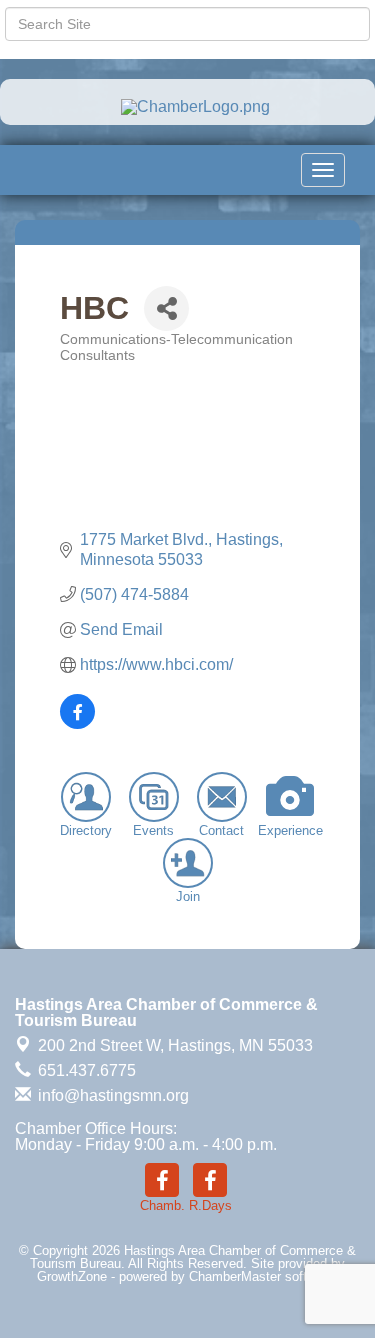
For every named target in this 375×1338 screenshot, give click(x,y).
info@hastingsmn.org (111, 1095)
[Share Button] (166, 308)
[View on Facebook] (77, 723)
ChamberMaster (235, 1276)
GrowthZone (72, 1276)
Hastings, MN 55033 (175, 1045)
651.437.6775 (85, 1070)
